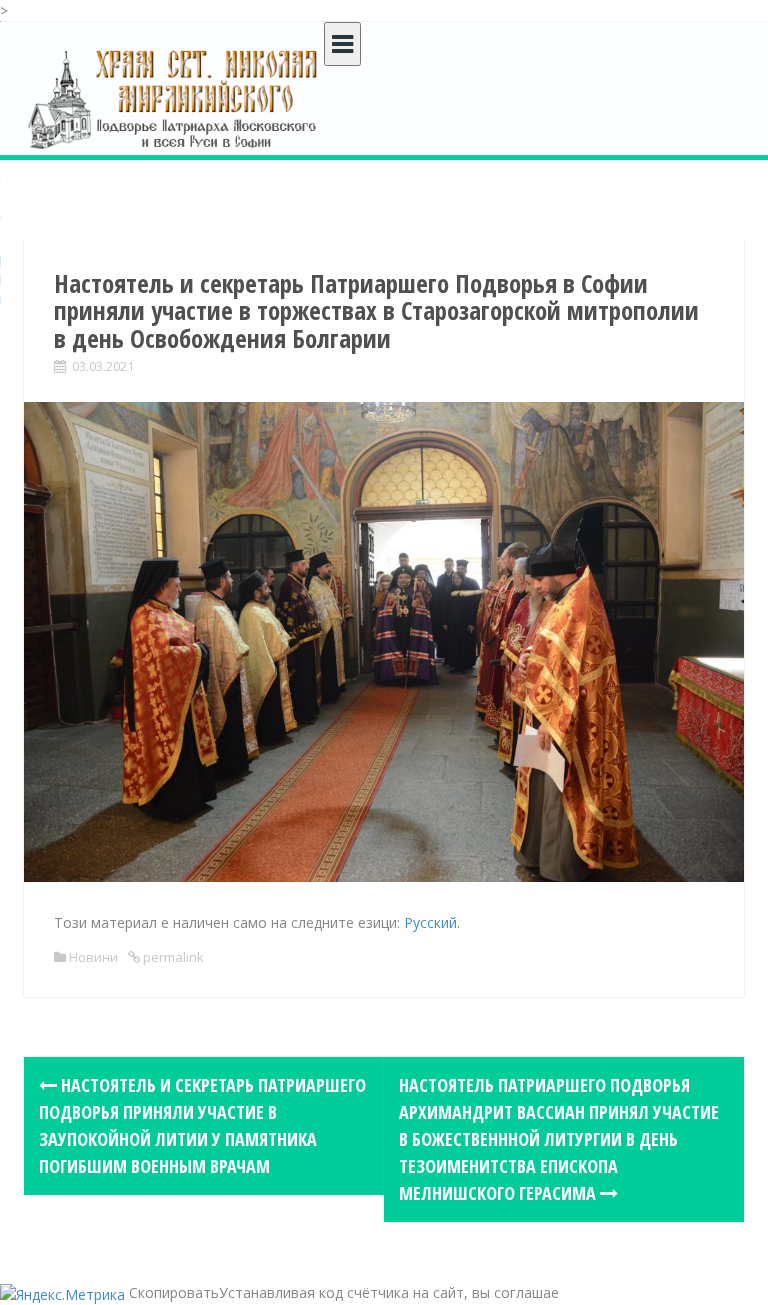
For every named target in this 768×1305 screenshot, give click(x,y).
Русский (430, 922)
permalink (172, 957)
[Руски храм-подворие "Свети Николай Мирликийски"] (174, 98)
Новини (93, 957)
